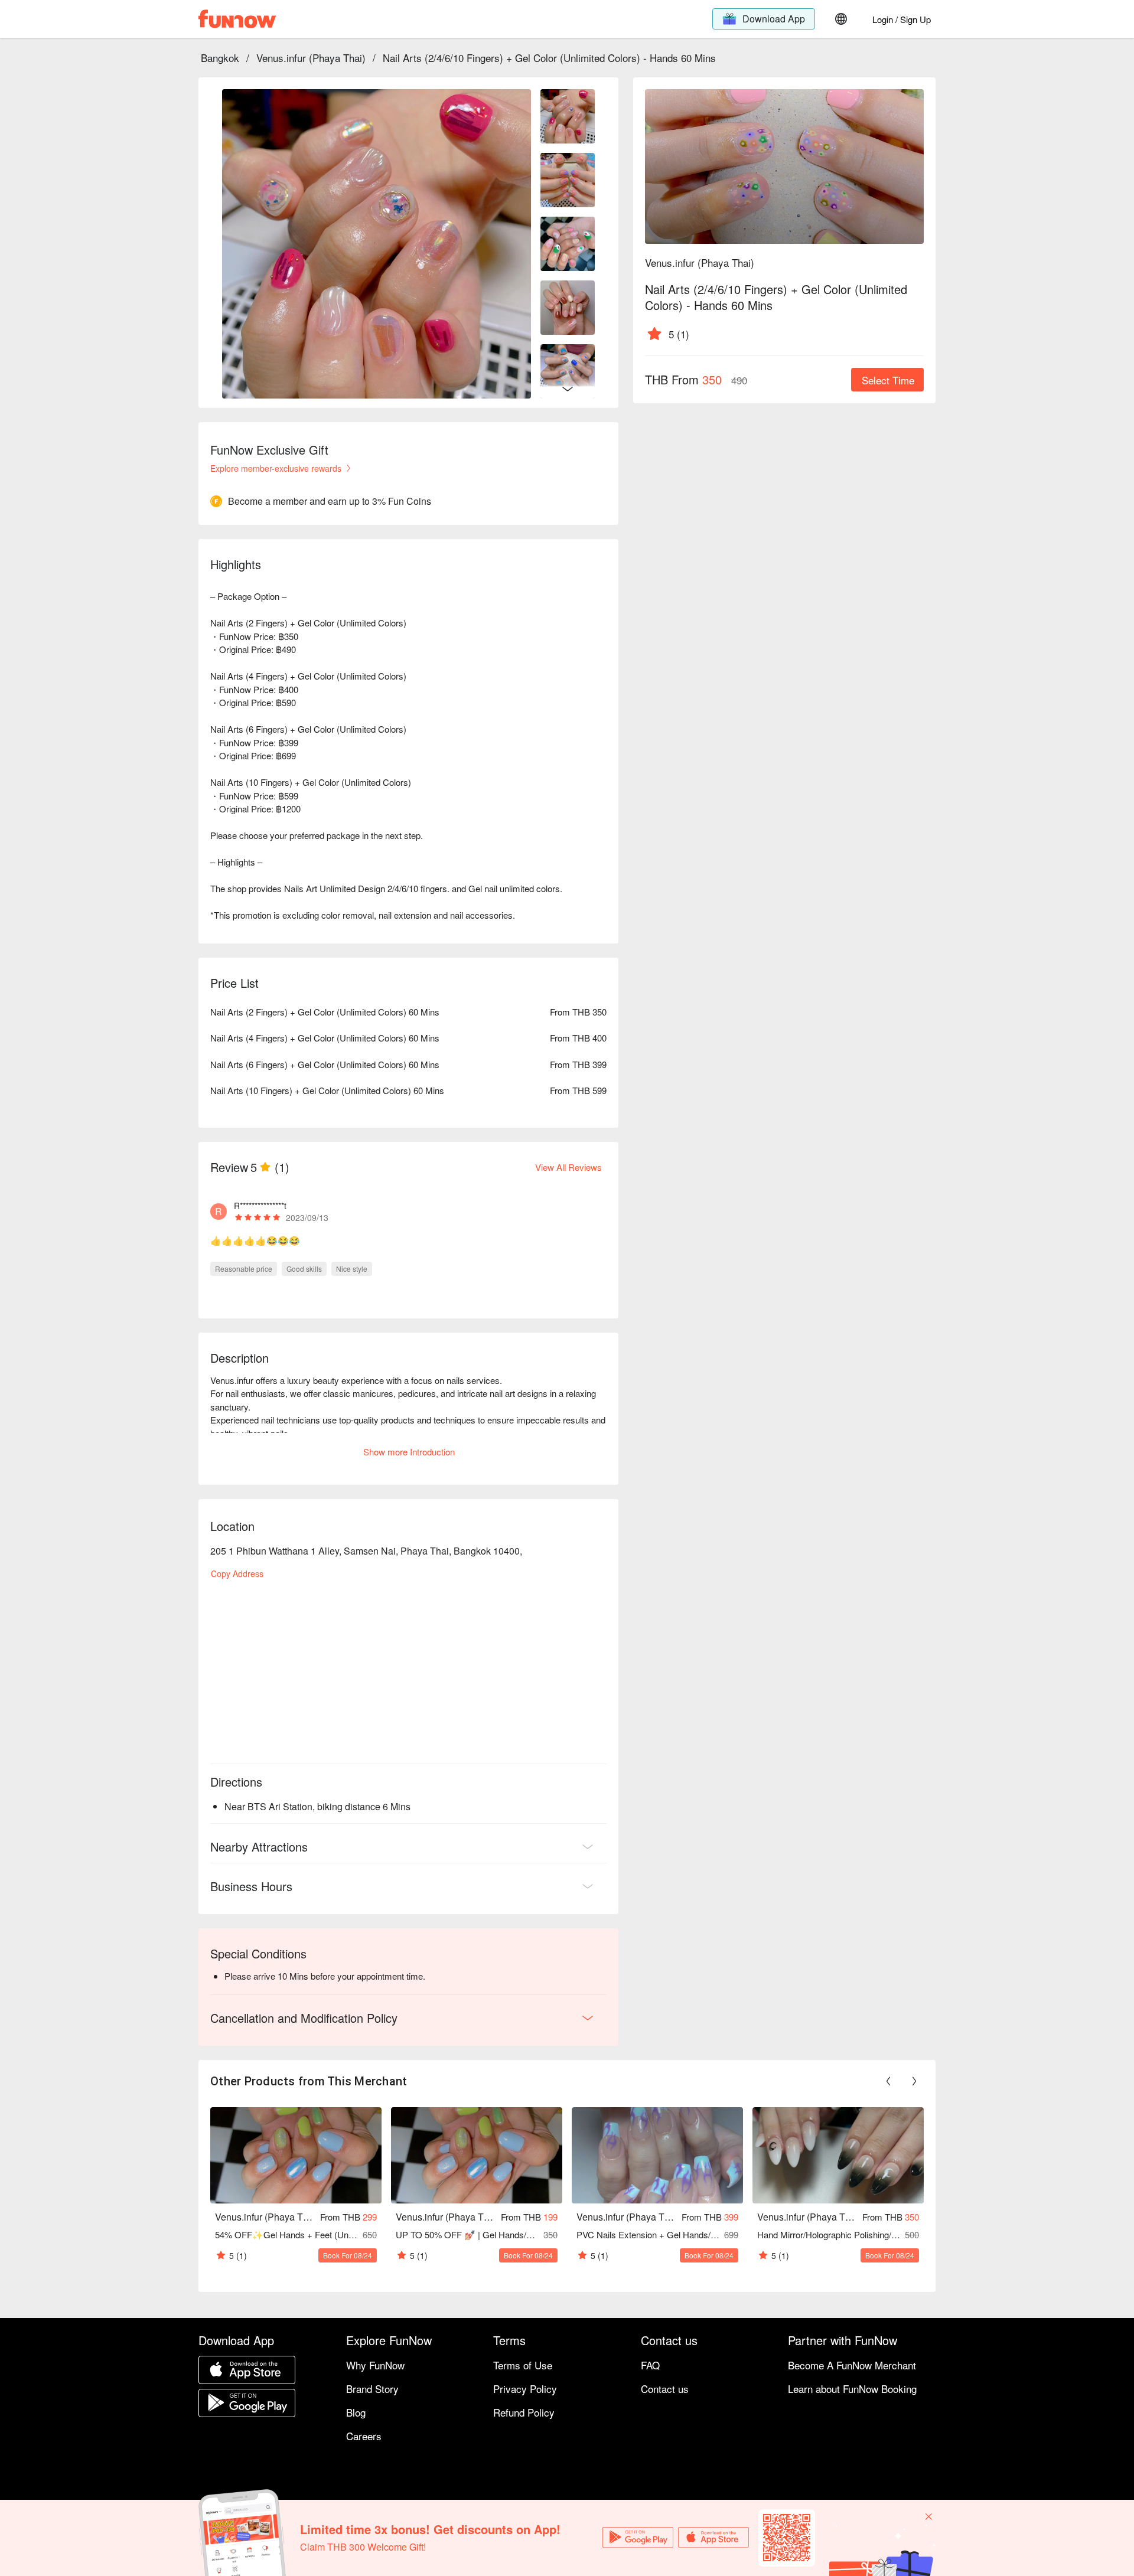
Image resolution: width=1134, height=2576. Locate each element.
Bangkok (220, 58)
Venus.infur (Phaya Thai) (311, 58)
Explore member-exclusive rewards (276, 468)
